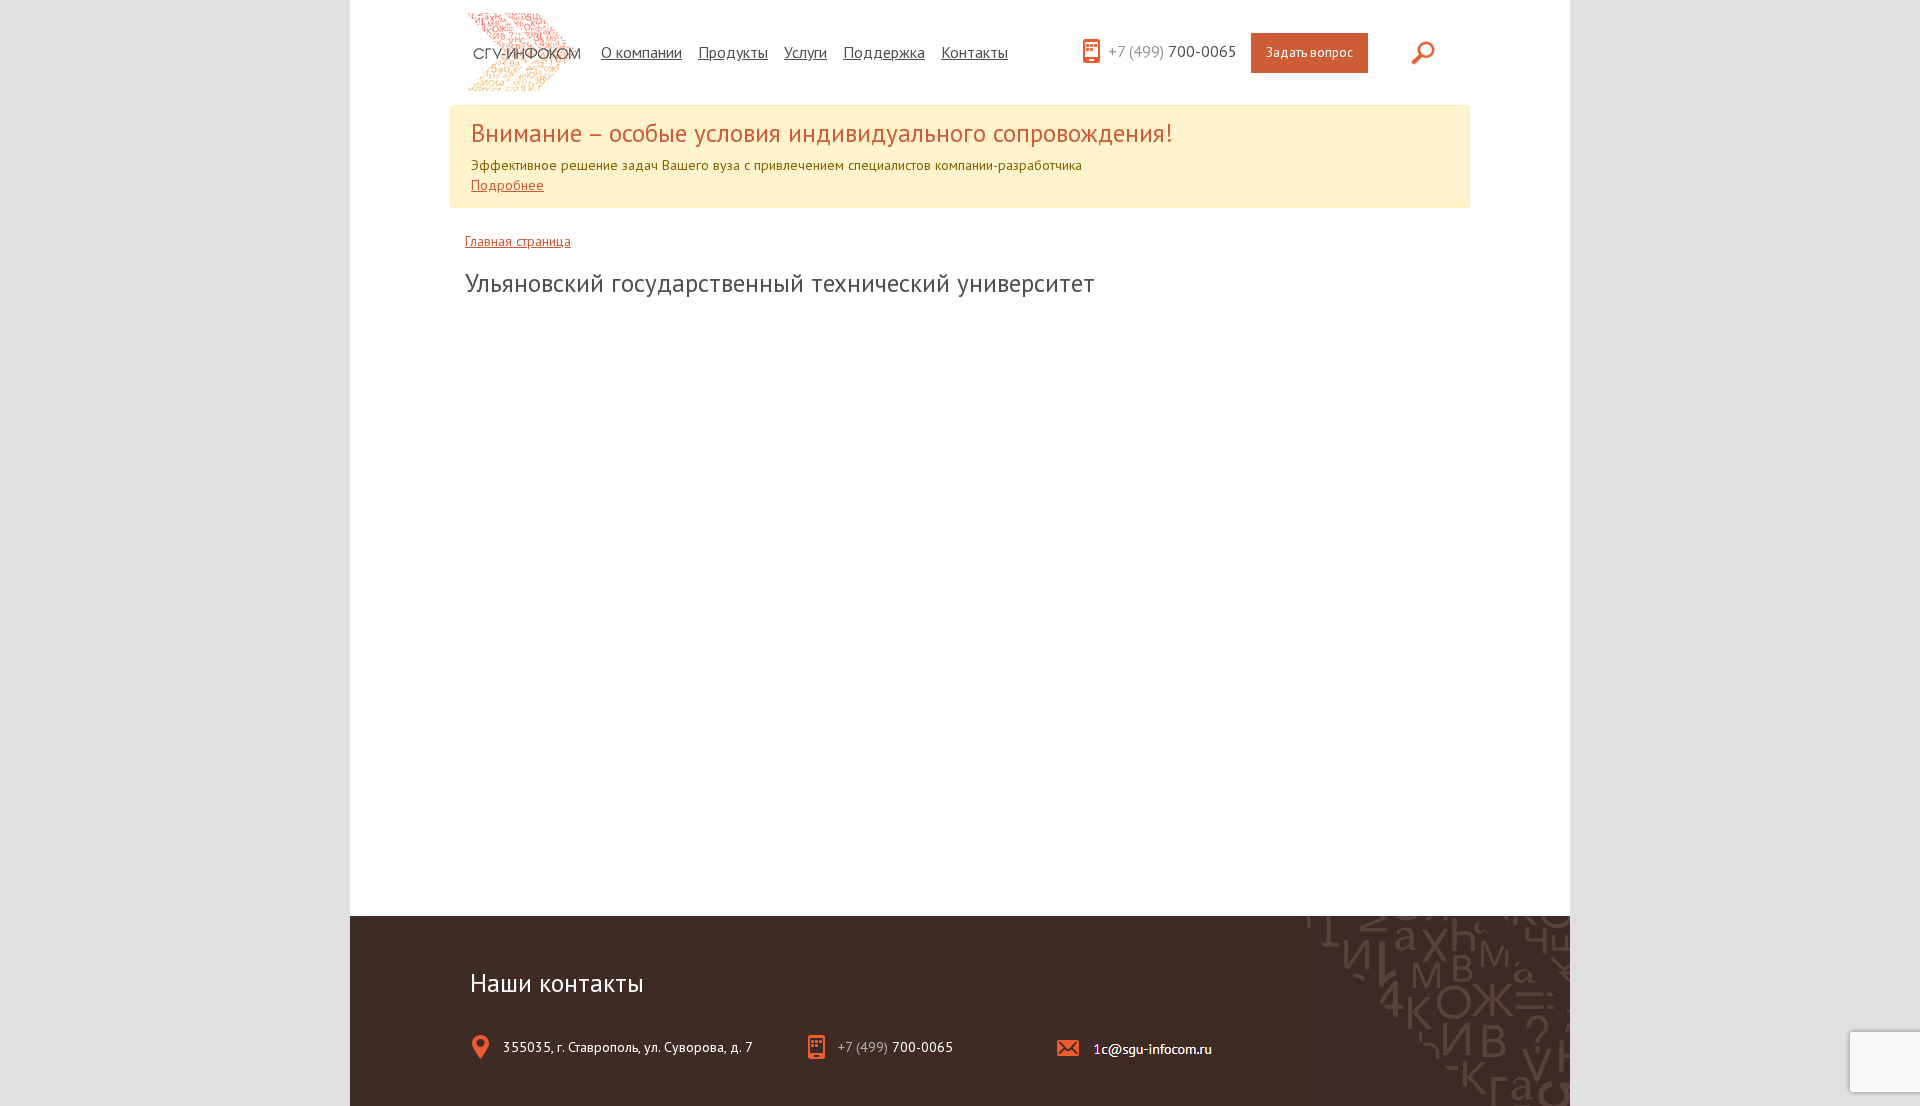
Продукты (733, 52)
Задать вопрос (1309, 52)
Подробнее (507, 185)
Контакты (974, 52)
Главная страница (518, 241)
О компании (641, 52)
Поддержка (884, 52)
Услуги (805, 52)
